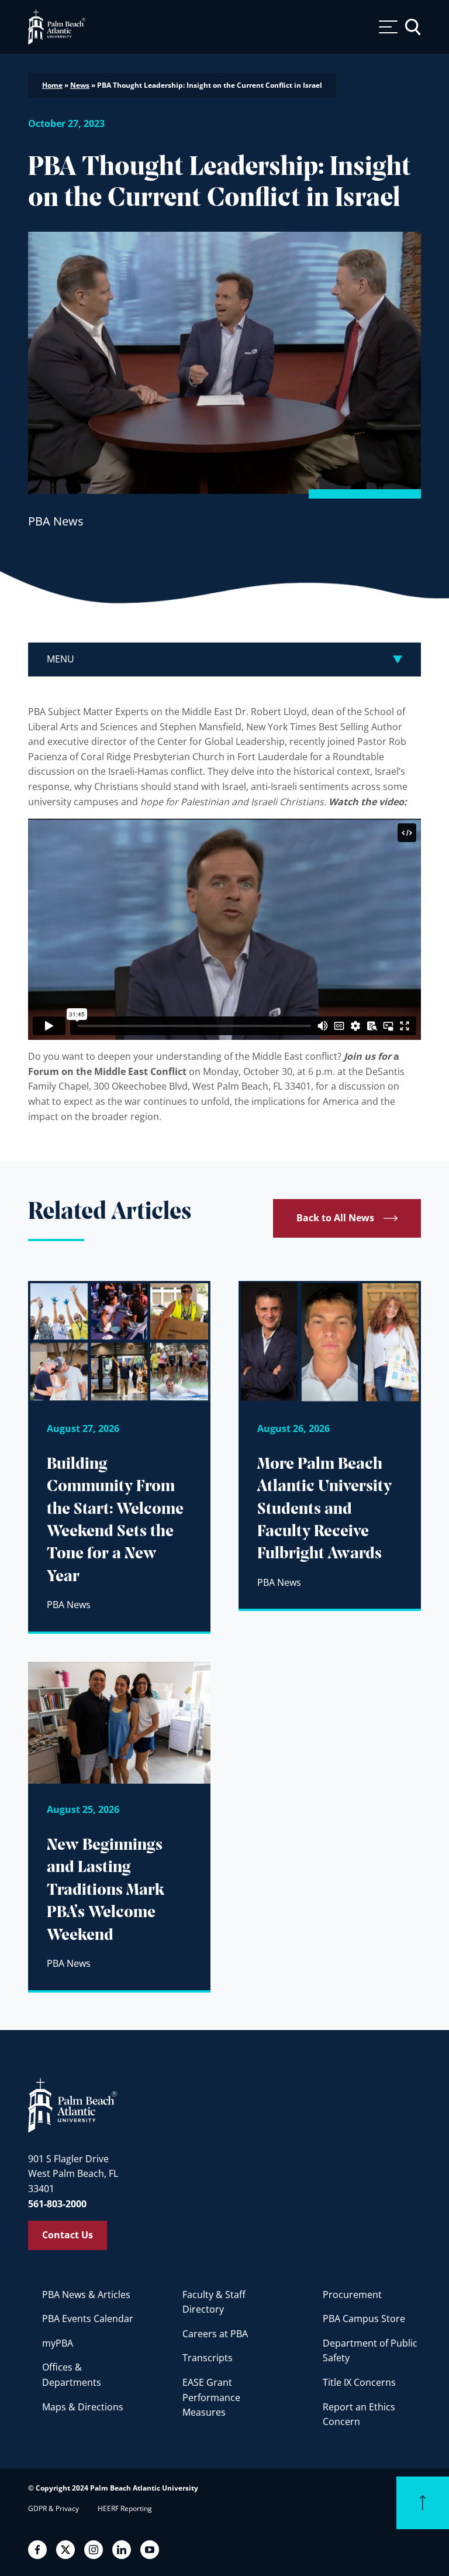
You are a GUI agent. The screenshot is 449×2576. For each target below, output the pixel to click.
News (80, 85)
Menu (61, 659)
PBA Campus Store (364, 2319)
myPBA (58, 2343)
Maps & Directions (83, 2407)
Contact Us (68, 2235)
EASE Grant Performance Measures (211, 2397)
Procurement (352, 2295)
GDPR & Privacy (53, 2508)
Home (52, 85)
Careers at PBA (215, 2334)
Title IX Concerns (359, 2382)
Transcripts (208, 2358)
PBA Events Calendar (88, 2319)
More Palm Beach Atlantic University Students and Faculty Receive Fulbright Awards (324, 1509)
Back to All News (335, 1218)
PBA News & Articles (86, 2295)
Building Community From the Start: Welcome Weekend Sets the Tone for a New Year (115, 1521)
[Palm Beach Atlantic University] (72, 2105)
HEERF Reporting (125, 2508)
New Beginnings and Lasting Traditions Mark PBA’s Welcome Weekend (106, 1890)
